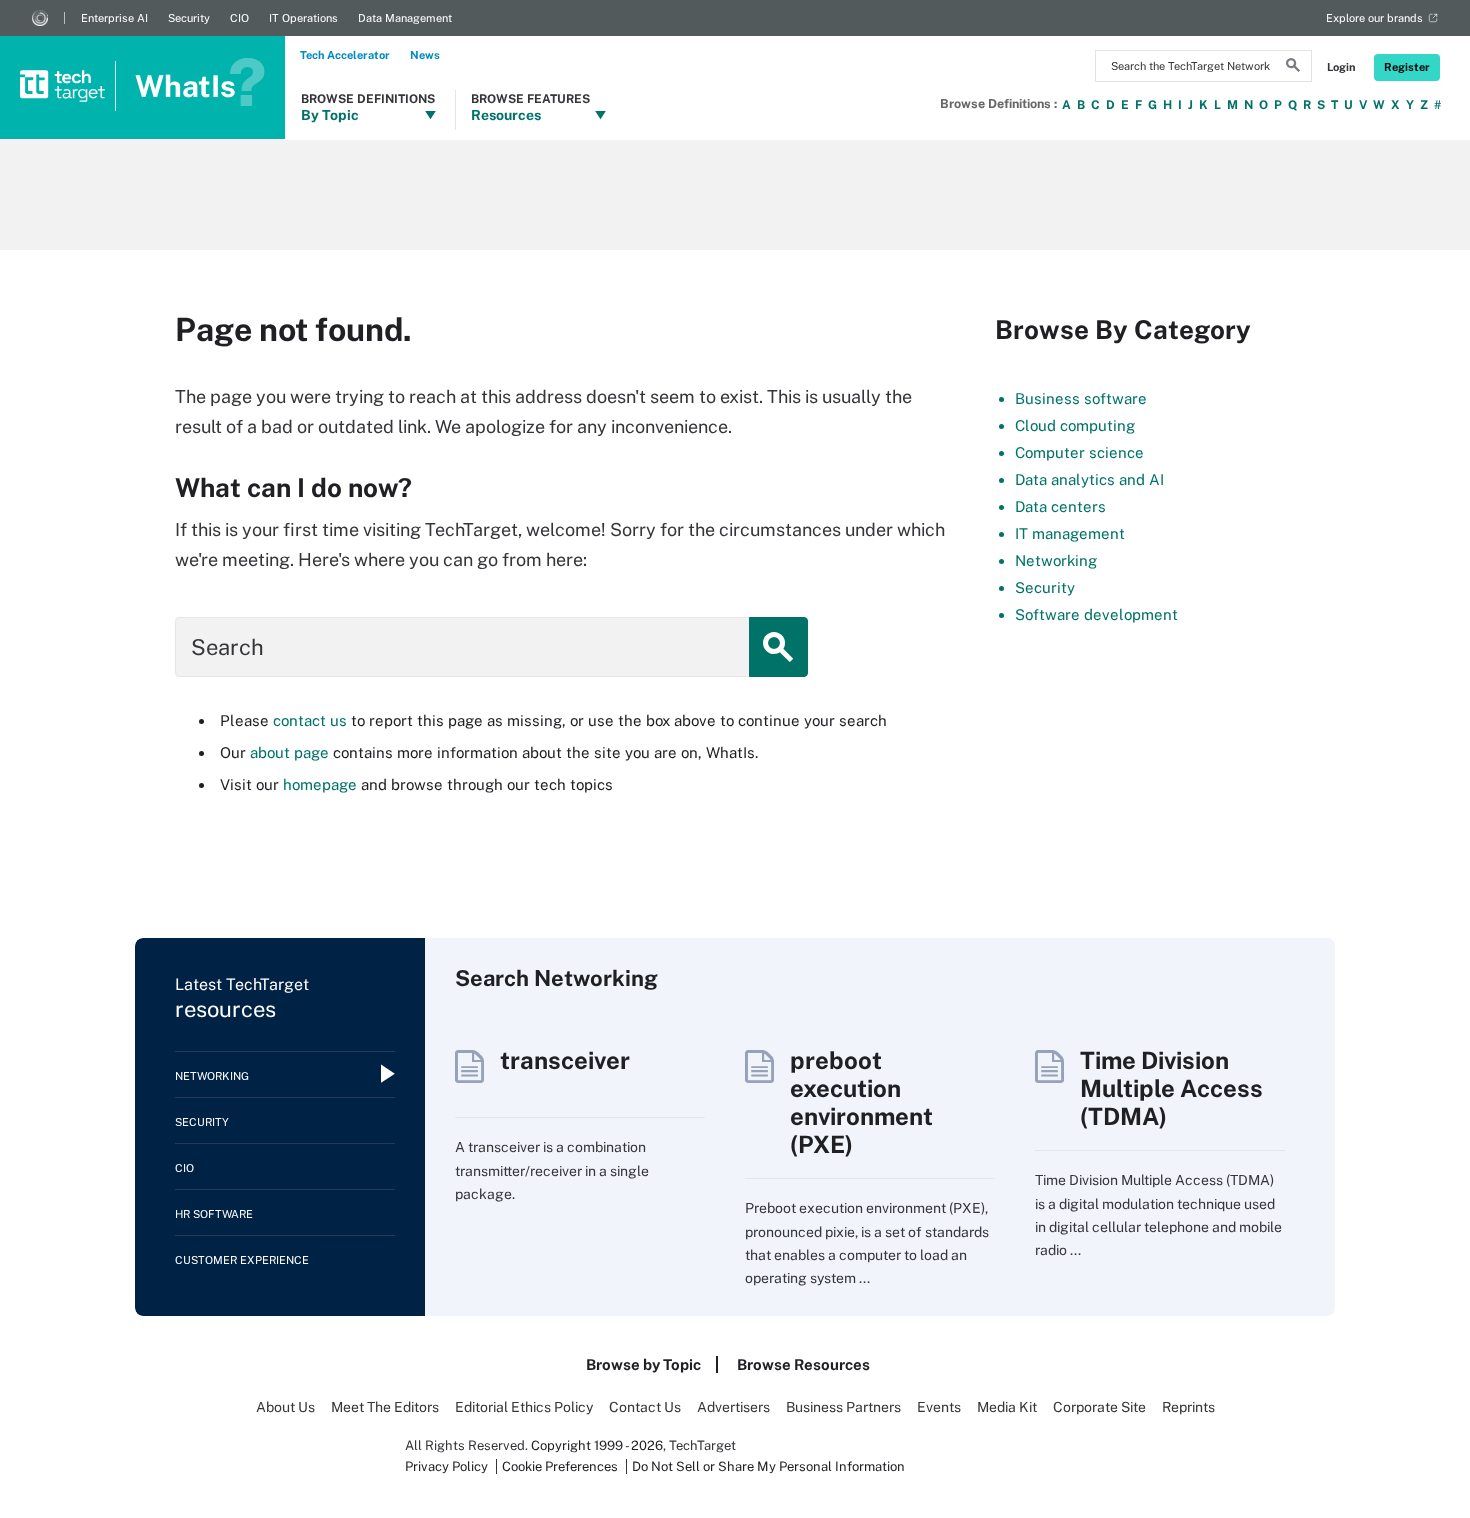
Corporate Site (1099, 1407)
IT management (1070, 533)
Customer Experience (242, 1260)
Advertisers (733, 1407)
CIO (239, 18)
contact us (310, 720)
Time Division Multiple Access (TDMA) (1171, 1088)
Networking (1056, 560)
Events (939, 1407)
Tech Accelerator (345, 55)
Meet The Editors (385, 1407)
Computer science (1079, 452)
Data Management (405, 18)
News (425, 55)
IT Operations (303, 18)
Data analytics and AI (1089, 479)
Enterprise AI (114, 18)
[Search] (1293, 68)
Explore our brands (1374, 18)
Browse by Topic (643, 1364)
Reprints (1188, 1407)
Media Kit (1007, 1407)
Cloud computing (1075, 425)
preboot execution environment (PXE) (861, 1102)
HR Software (214, 1214)
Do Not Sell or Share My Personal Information (768, 1466)
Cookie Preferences (561, 1466)
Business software (1081, 398)
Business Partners (843, 1407)
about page (289, 752)
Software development (1096, 614)
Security (189, 18)
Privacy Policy (446, 1466)
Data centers (1060, 506)
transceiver (565, 1060)
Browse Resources (803, 1364)
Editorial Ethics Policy (524, 1407)
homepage (320, 784)
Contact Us (645, 1407)
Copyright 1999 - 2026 (597, 1445)
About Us (285, 1407)
